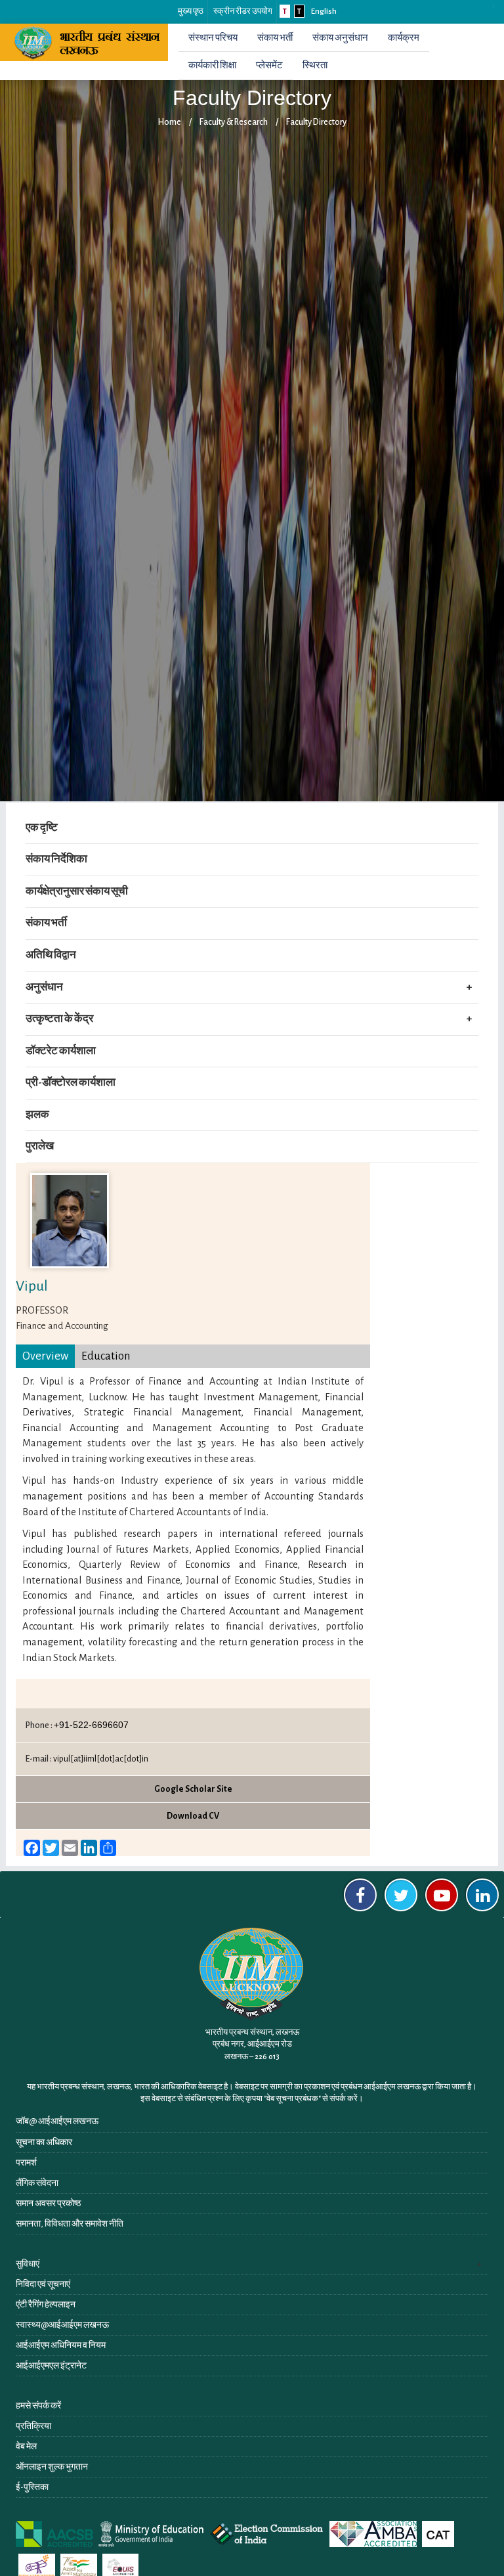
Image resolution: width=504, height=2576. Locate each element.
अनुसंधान (44, 987)
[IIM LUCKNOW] (89, 42)
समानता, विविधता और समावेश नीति (70, 2224)
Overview (45, 1356)
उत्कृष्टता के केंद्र (59, 1019)
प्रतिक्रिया (33, 2426)
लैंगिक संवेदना (37, 2183)
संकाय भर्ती (275, 38)
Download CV (193, 1816)
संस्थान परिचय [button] (213, 38)
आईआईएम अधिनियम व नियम (61, 2345)
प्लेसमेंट (269, 65)
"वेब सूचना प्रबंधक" (292, 2099)
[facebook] (360, 1895)
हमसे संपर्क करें (38, 2406)
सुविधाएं (28, 2264)
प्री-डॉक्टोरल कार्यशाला (71, 1082)
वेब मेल (26, 2447)
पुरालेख (40, 1146)
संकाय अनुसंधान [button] (340, 38)
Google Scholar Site (193, 1789)
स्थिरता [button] (315, 65)
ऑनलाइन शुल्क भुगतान (52, 2467)
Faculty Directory (316, 122)
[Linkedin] (482, 1895)
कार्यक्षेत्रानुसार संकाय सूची (77, 891)
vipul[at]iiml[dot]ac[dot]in (101, 1759)
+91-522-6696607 (91, 1725)
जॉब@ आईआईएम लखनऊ (57, 2121)
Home (169, 122)
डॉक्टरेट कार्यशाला (61, 1051)
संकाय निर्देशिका (56, 859)
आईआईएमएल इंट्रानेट (51, 2366)
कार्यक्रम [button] (404, 38)
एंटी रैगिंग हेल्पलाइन (46, 2305)
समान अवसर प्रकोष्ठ (48, 2204)
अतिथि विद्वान (51, 955)
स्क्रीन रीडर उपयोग (243, 11)
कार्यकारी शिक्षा (212, 65)
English (324, 11)
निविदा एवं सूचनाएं (43, 2284)
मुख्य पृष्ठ (191, 11)
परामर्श (26, 2163)
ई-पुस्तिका (32, 2487)
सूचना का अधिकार (44, 2143)
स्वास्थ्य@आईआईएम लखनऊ (62, 2325)
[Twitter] (401, 1895)
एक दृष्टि (42, 828)
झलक (37, 1115)
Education (106, 1356)
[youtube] (442, 1895)
